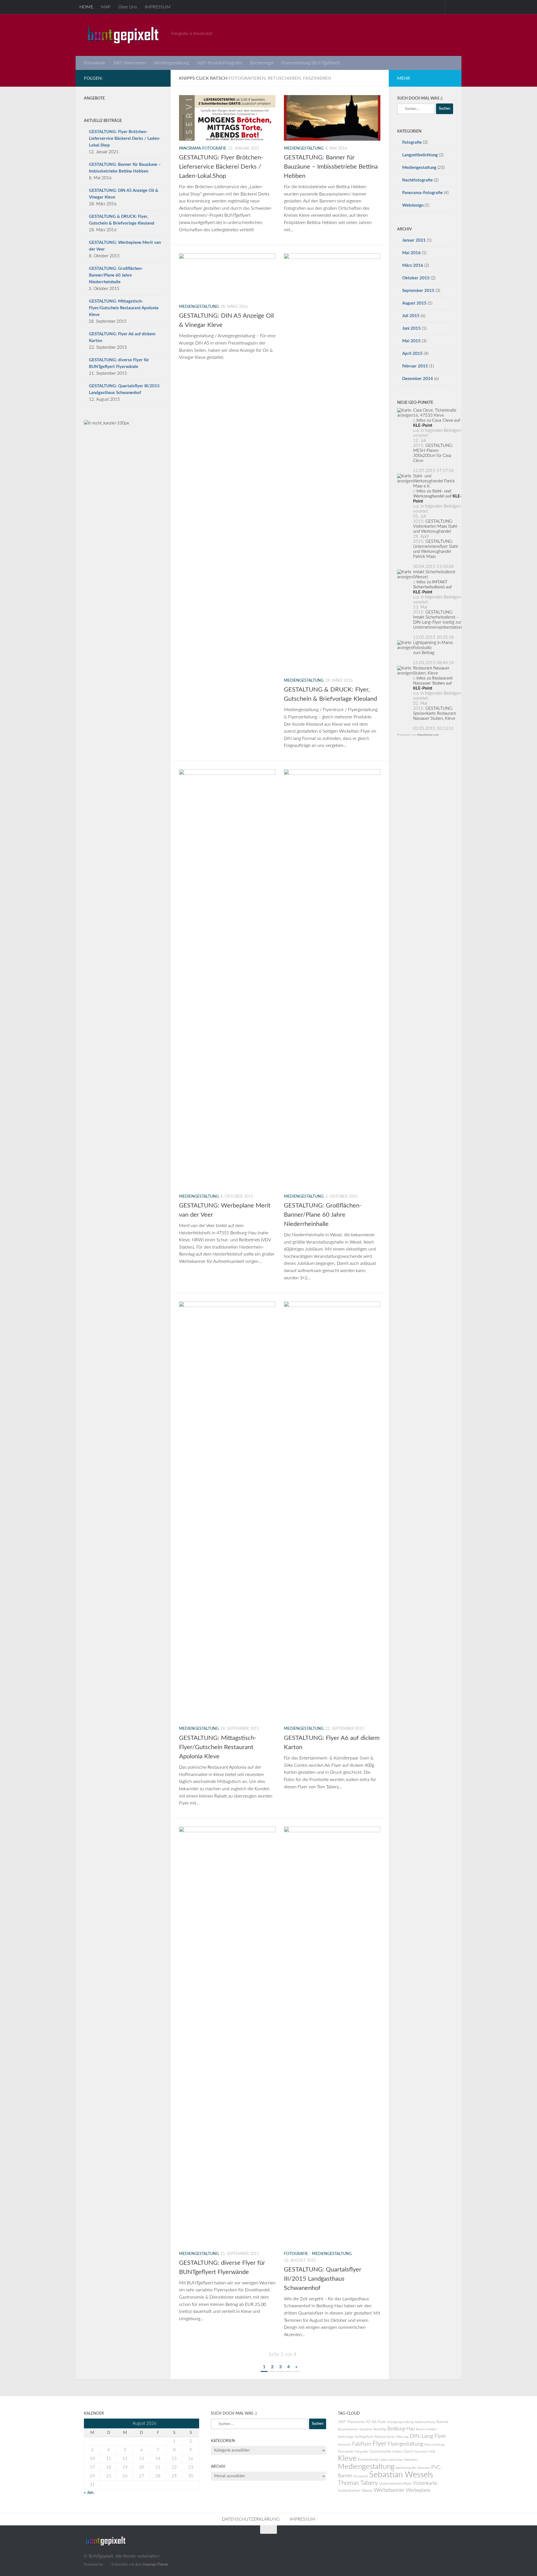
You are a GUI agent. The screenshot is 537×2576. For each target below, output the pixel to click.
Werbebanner (389, 2490)
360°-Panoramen (130, 63)
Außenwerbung (425, 2422)
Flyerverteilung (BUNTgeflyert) (311, 63)
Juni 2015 (411, 328)
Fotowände (94, 63)
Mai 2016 (411, 253)
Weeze (367, 2491)
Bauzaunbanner (348, 2429)
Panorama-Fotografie (203, 148)
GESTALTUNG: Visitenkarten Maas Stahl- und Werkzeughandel (436, 526)
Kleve (347, 2458)
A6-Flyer (379, 2422)
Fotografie (296, 2254)
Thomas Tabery (358, 2483)
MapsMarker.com (428, 735)
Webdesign (413, 205)
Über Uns (128, 7)
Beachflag (380, 2429)
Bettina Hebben (426, 2429)
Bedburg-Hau (401, 2429)
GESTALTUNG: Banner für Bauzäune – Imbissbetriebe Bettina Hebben (331, 167)
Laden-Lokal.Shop (391, 2460)
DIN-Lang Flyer (428, 2436)
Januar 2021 (414, 240)
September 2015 (418, 291)
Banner (442, 2422)
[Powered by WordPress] (106, 2564)
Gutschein (421, 2452)
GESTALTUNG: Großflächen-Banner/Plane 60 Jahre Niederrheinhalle (323, 1215)
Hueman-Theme (156, 2565)
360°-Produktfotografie (219, 63)
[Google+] (141, 78)
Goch (408, 2452)
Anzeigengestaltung (401, 2422)
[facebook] (150, 78)
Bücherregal (262, 63)
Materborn (411, 2460)
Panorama (424, 2468)
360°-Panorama (351, 2422)
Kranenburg (368, 2460)
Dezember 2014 (418, 379)
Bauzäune (366, 2429)
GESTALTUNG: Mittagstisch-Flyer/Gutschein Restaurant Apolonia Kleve (218, 1747)
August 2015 (414, 303)
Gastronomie (380, 2452)
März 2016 (413, 266)
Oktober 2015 (416, 278)
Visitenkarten (349, 2491)
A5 (368, 2422)
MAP (106, 7)
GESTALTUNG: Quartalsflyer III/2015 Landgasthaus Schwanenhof (323, 2279)
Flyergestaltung (405, 2444)
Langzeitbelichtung (420, 155)
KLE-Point (423, 425)
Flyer (380, 2444)
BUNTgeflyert (364, 2437)
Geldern (397, 2452)
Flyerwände (346, 2452)
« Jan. (89, 2493)
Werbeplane (418, 2490)
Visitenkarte (425, 2483)
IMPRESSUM (158, 7)
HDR (432, 2452)
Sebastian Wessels (401, 2475)
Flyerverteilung (434, 2445)
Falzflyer (362, 2444)
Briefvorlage (346, 2437)
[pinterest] (159, 78)
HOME (86, 7)
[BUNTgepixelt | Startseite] (125, 35)
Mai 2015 (411, 341)
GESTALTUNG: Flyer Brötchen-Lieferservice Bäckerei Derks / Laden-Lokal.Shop (221, 167)
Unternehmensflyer (395, 2484)
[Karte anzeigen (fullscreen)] (405, 415)
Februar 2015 (415, 366)
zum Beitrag (424, 653)
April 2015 (412, 354)
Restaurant (361, 2476)
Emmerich (344, 2445)
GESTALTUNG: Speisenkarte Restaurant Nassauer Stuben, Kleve (434, 713)
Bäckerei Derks (385, 2437)
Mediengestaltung (171, 63)
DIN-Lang (402, 2437)
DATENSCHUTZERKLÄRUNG (251, 2519)
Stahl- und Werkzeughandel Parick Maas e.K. (434, 481)
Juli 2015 (411, 316)
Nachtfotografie (417, 180)
